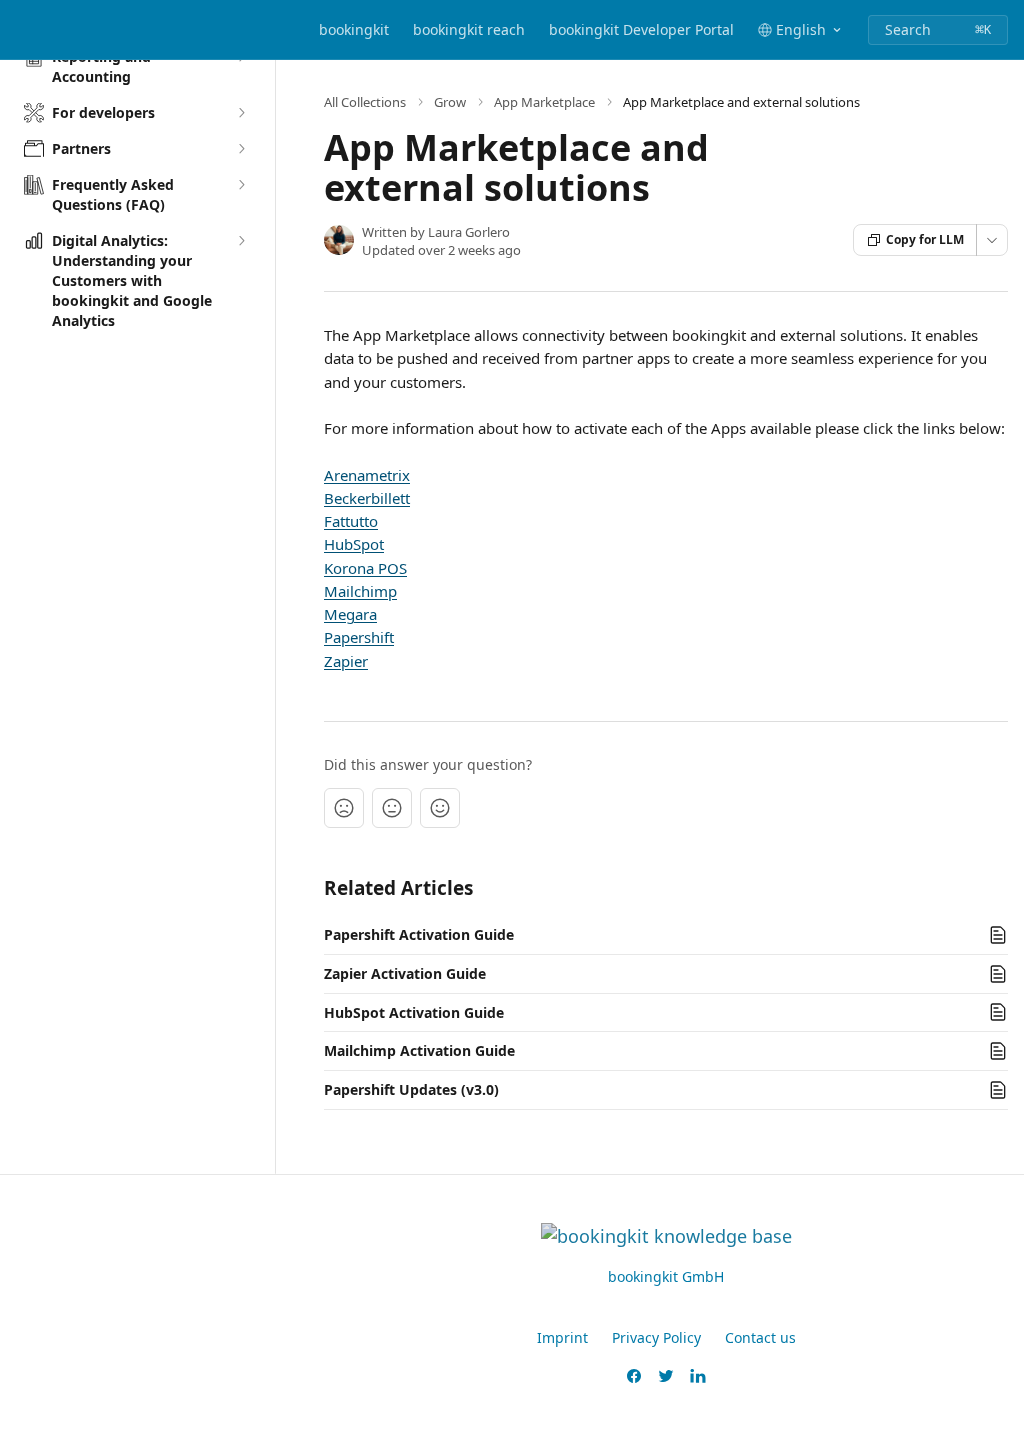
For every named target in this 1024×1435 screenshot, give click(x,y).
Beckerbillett (367, 498)
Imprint (562, 1337)
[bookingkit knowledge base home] (20, 30)
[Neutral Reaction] (392, 808)
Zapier (346, 661)
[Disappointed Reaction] (344, 808)
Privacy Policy (656, 1337)
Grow (450, 102)
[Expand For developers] (241, 113)
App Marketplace (544, 102)
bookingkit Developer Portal (641, 29)
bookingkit (354, 29)
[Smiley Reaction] (440, 808)
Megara (350, 614)
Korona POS (365, 568)
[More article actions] (992, 240)
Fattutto (351, 521)
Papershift (359, 637)
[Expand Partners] (241, 149)
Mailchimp (360, 591)
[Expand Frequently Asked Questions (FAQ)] (241, 185)
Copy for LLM (925, 239)
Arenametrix (367, 475)
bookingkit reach (469, 29)
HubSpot (354, 544)
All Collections (365, 102)
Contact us (760, 1337)
